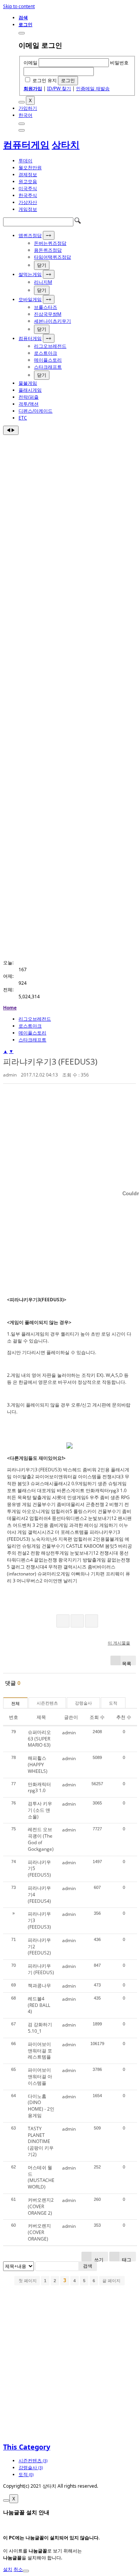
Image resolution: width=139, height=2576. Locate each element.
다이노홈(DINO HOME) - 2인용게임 (41, 2106)
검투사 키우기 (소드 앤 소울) (40, 1810)
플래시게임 (30, 390)
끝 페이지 (112, 2281)
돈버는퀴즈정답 (50, 243)
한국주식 (28, 195)
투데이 (25, 161)
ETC (23, 418)
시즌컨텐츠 (47, 1703)
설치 (8, 2569)
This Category (27, 2447)
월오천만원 (30, 168)
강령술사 (83, 1703)
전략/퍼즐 (29, 397)
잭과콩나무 (39, 1985)
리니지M (43, 282)
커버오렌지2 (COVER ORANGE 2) (41, 2206)
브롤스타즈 (46, 307)
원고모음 (28, 181)
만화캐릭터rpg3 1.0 (39, 1788)
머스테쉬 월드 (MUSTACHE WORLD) (41, 2177)
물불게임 (28, 383)
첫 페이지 (27, 2281)
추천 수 (124, 1717)
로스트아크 (46, 353)
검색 (88, 2266)
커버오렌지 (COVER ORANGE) (39, 2232)
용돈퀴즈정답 (48, 250)
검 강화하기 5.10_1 (40, 2028)
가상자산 (28, 202)
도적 (113, 1703)
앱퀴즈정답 (30, 235)
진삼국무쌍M (48, 314)
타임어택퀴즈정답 (53, 257)
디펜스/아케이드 (36, 411)
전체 (15, 1703)
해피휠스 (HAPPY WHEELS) (38, 1765)
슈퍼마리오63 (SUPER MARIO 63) (39, 1739)
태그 (126, 2259)
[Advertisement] (69, 508)
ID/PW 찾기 (59, 88)
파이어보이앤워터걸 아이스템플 (40, 2076)
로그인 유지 (45, 80)
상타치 (66, 144)
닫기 (42, 265)
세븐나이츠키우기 (53, 321)
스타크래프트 (48, 367)
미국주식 (28, 188)
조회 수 (97, 1717)
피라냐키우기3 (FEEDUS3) (50, 1061)
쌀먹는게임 (30, 274)
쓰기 (98, 2259)
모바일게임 (30, 299)
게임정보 (28, 209)
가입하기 (28, 108)
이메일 (31, 63)
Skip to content (19, 6)
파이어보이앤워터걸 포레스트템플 (40, 2051)
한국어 (25, 115)
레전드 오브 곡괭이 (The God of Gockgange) (41, 1839)
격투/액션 (29, 404)
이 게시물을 (119, 1643)
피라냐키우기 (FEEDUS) (41, 1969)
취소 (18, 2569)
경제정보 (28, 174)
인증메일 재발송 (93, 88)
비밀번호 (119, 63)
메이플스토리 (48, 360)
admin (10, 1075)
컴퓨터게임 (26, 144)
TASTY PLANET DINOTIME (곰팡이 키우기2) (41, 2141)
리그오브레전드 (50, 346)
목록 (127, 1663)
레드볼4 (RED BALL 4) (39, 2005)
